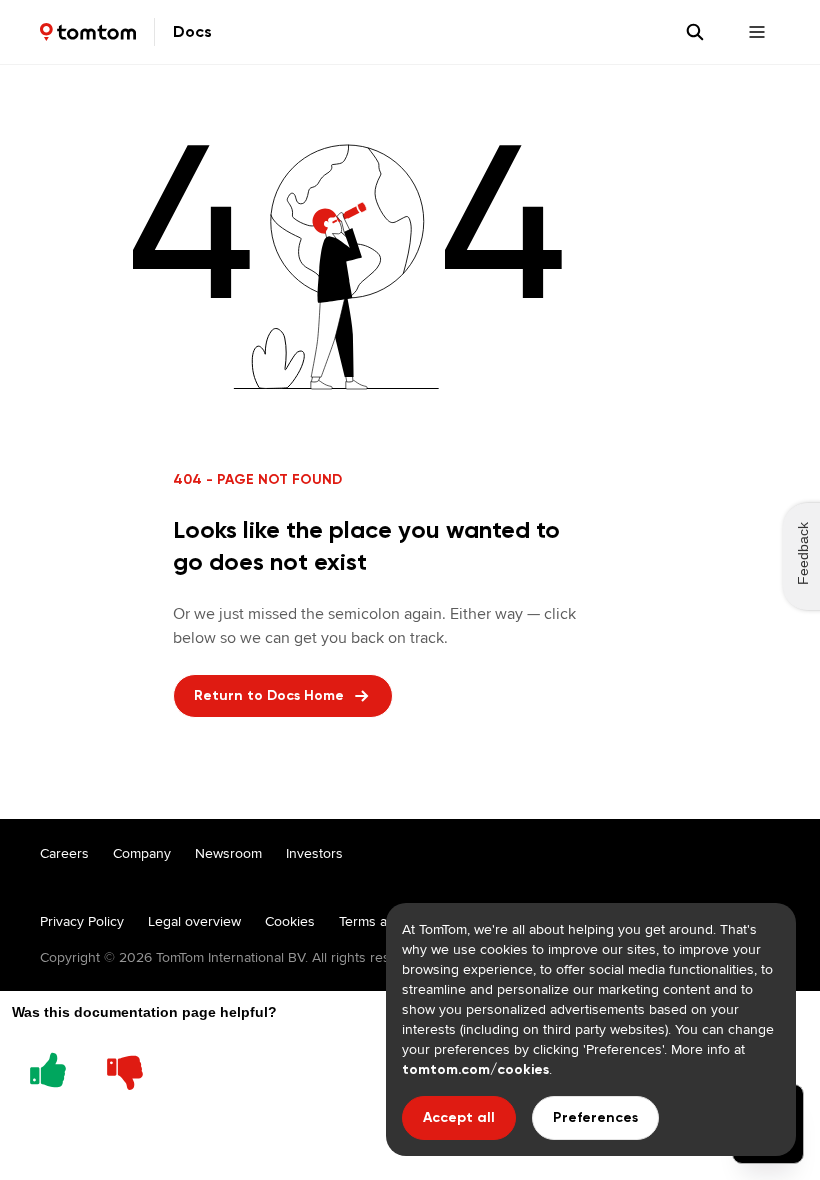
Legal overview (194, 921)
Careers (64, 853)
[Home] (88, 32)
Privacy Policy (82, 921)
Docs (192, 31)
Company (142, 853)
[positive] (48, 1067)
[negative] (125, 1067)
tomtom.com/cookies (475, 1069)
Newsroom (228, 853)
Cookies (290, 921)
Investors (314, 853)
